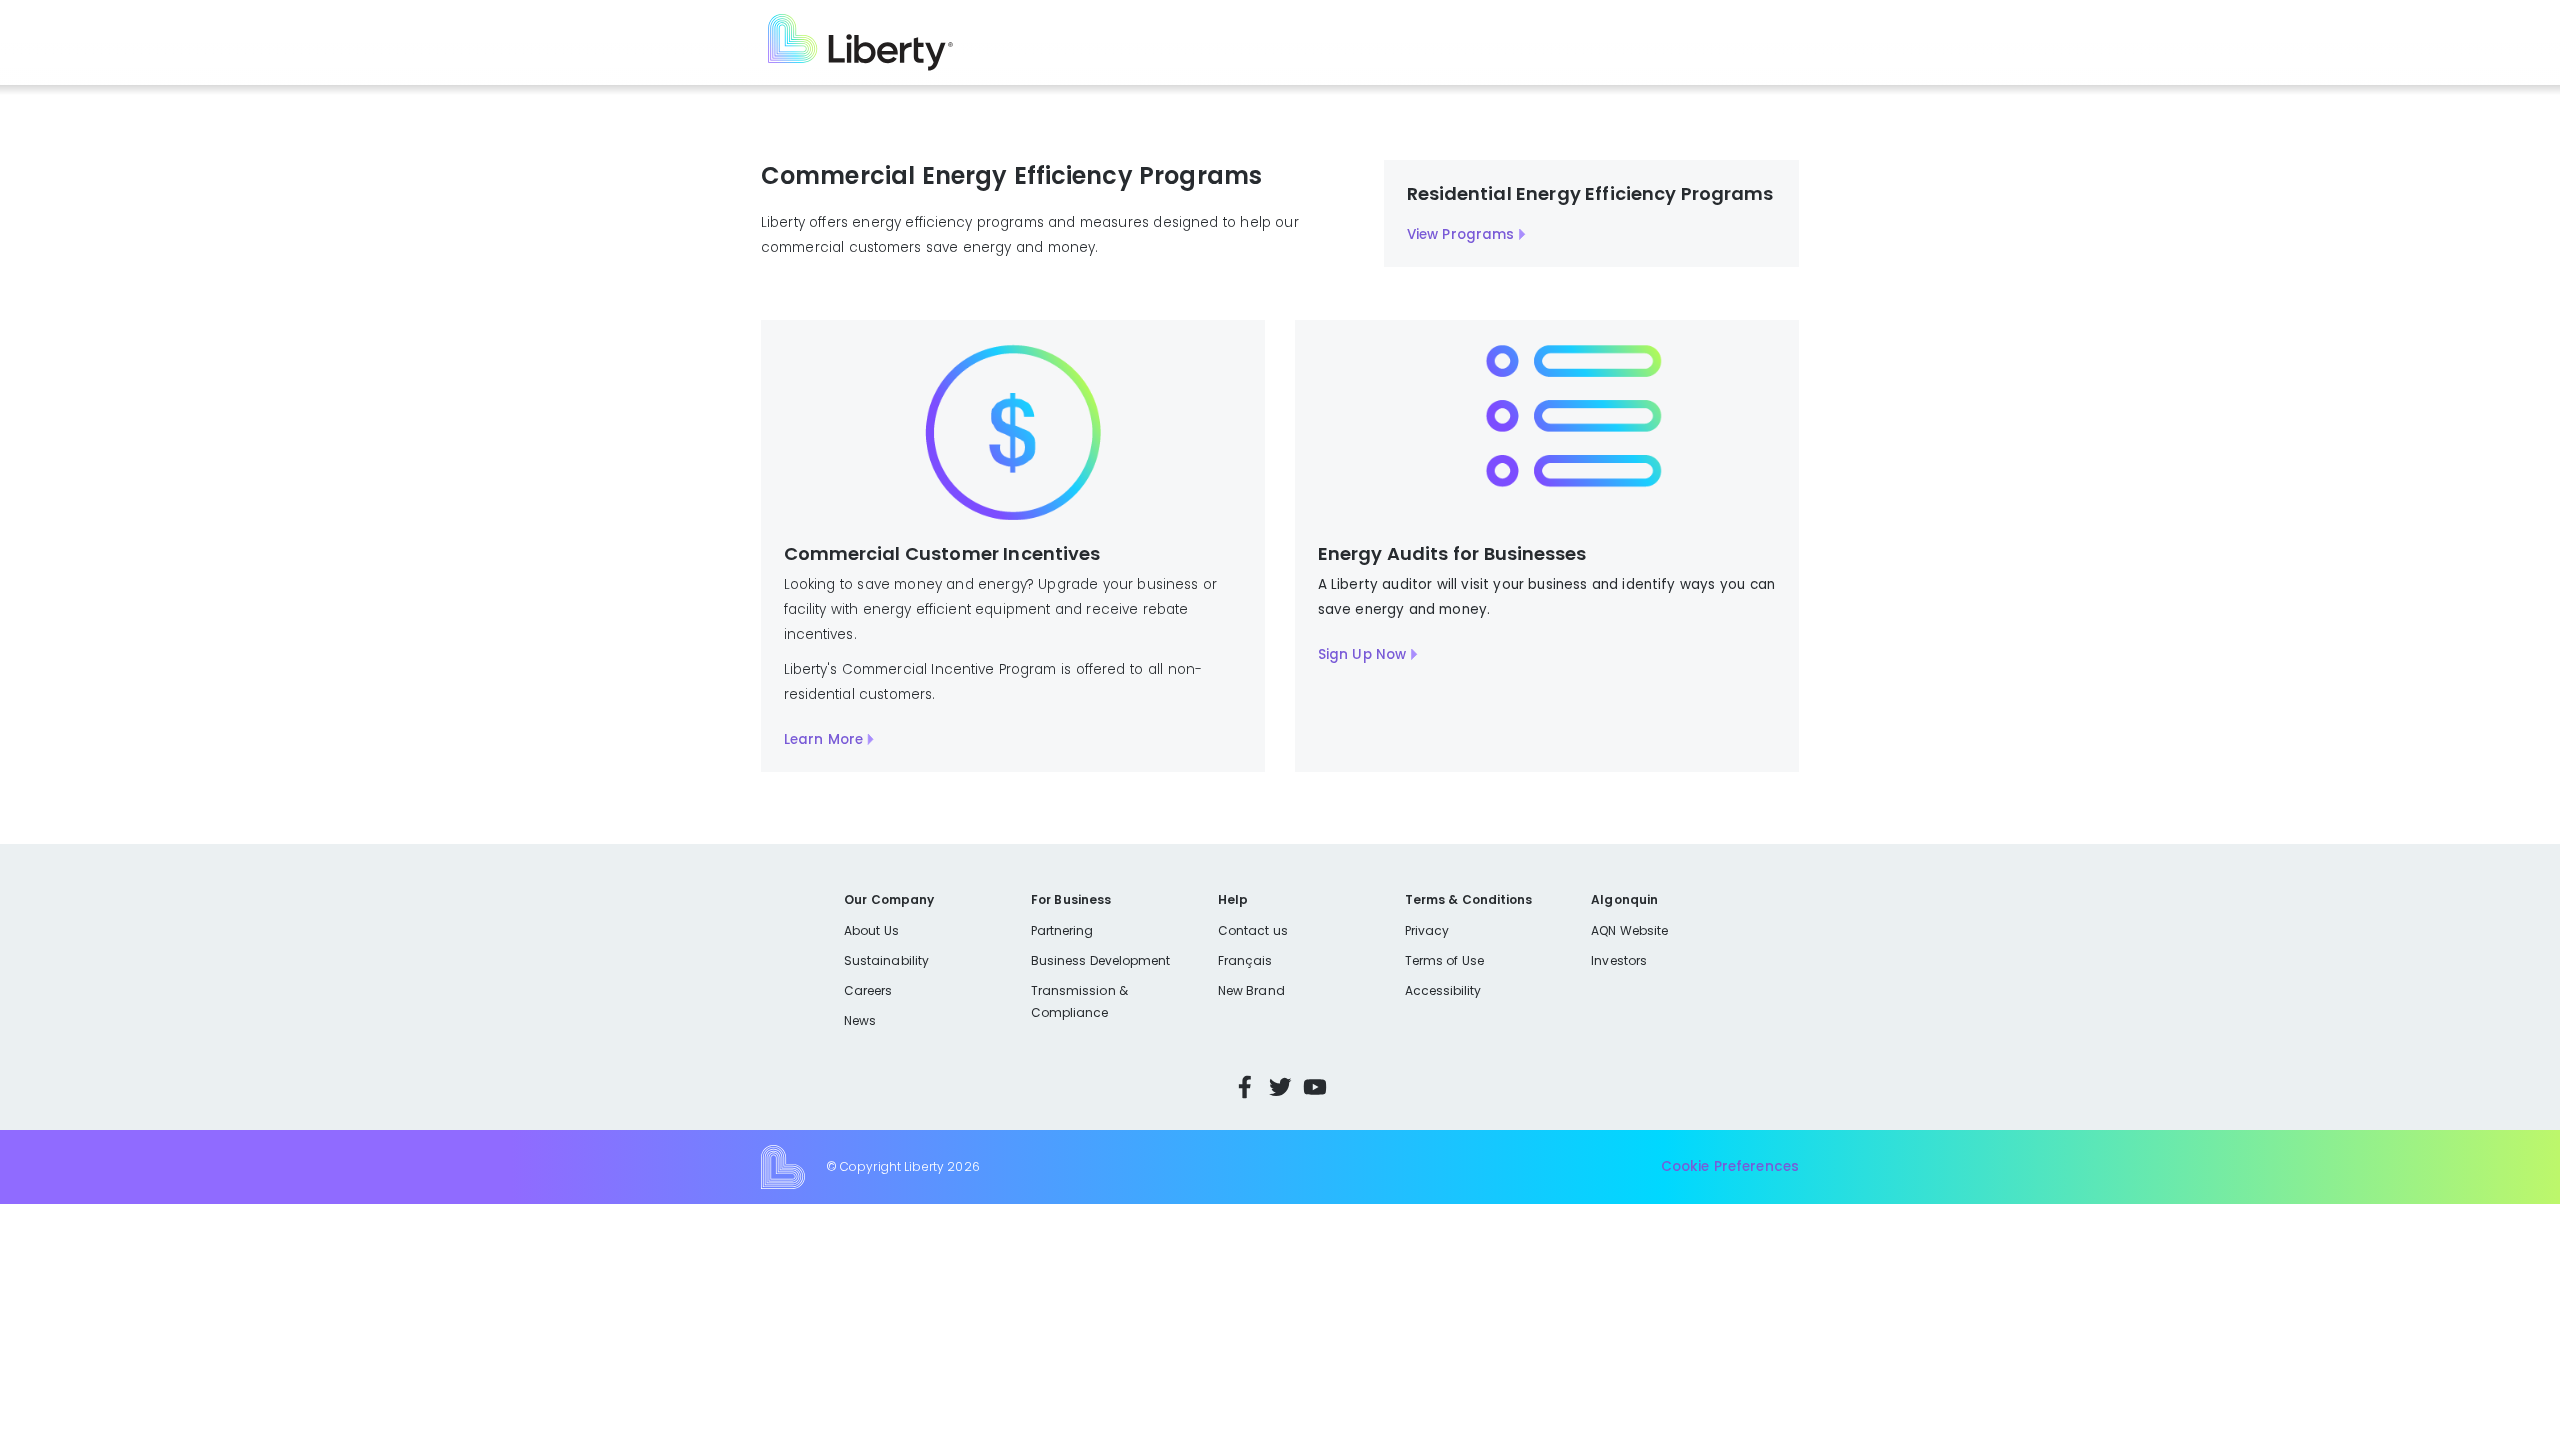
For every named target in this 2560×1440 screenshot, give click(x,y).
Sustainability (886, 960)
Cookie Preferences (1730, 1166)
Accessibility (1443, 990)
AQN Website (1629, 930)
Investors (1619, 960)
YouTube (1315, 1087)
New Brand (1251, 990)
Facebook (1245, 1087)
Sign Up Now (1362, 654)
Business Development (1101, 960)
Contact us (1253, 930)
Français (1245, 960)
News (860, 1020)
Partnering (1062, 930)
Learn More (823, 739)
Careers (868, 990)
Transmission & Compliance (1079, 1001)
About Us (871, 930)
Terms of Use (1445, 960)
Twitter (1280, 1087)
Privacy (1427, 930)
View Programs (1461, 234)
